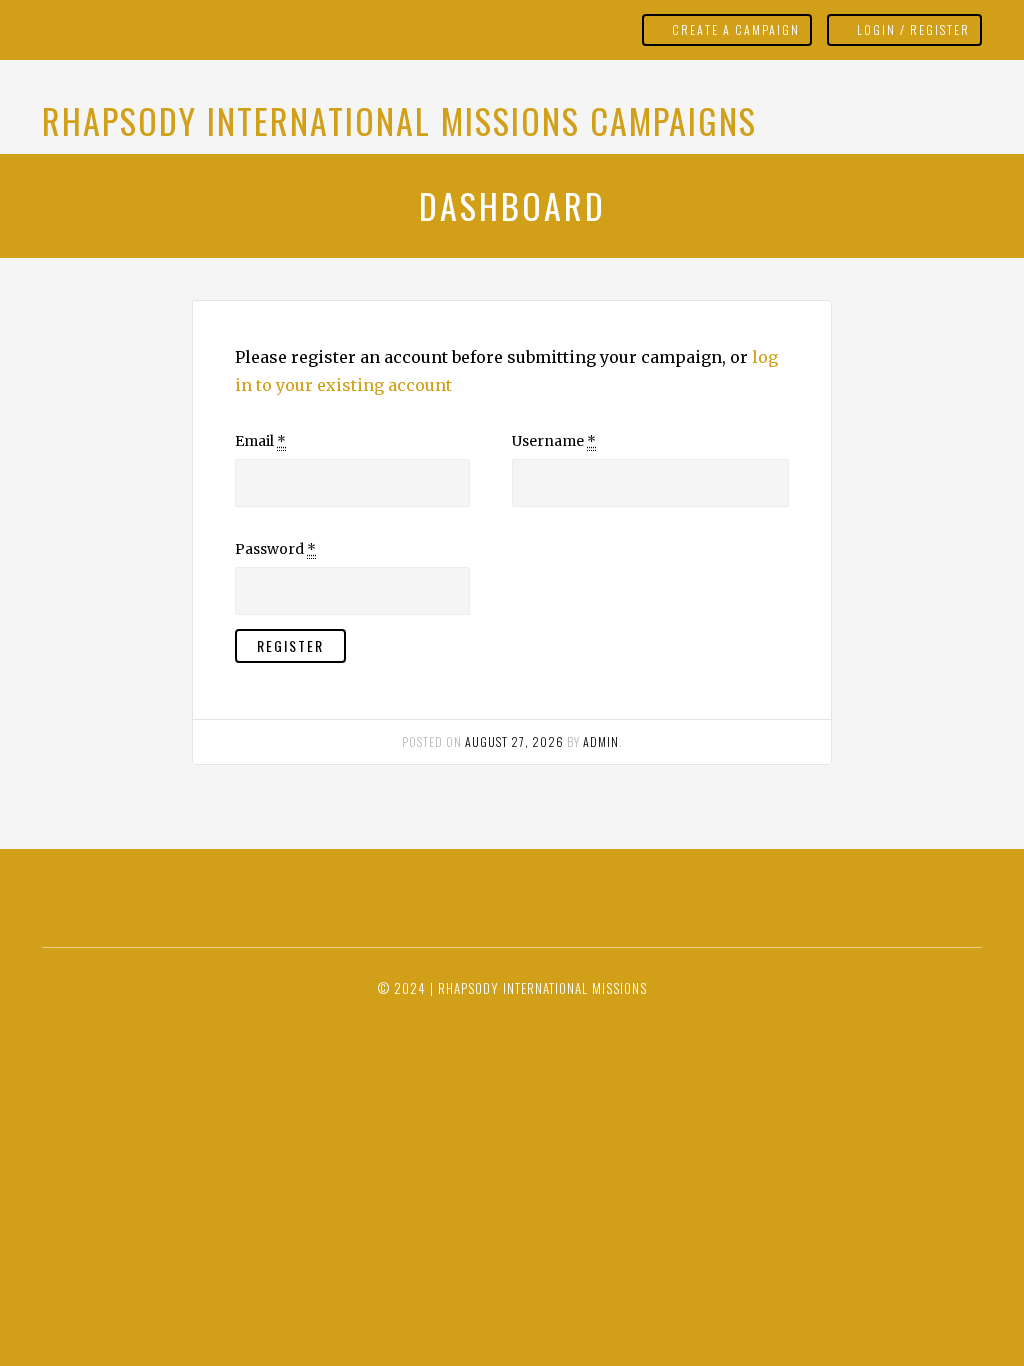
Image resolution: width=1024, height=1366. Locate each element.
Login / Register (913, 29)
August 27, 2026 (514, 741)
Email (260, 441)
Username (554, 441)
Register (290, 645)
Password (275, 549)
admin (601, 741)
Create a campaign (736, 29)
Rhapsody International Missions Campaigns (399, 120)
